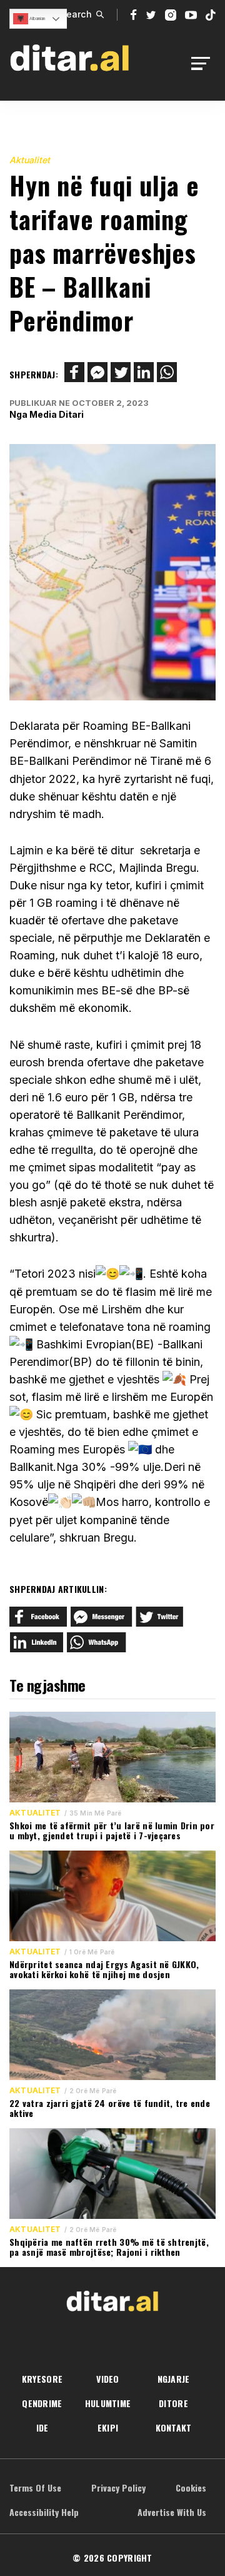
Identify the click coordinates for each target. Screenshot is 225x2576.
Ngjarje (174, 2379)
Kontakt (174, 2427)
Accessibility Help (44, 2512)
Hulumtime (108, 2403)
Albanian (37, 18)
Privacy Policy (118, 2488)
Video (107, 2379)
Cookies (191, 2488)
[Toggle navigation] (204, 63)
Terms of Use (35, 2488)
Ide (42, 2427)
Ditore (173, 2403)
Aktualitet (30, 160)
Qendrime (42, 2403)
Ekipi (108, 2427)
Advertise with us (172, 2512)
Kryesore (42, 2379)
